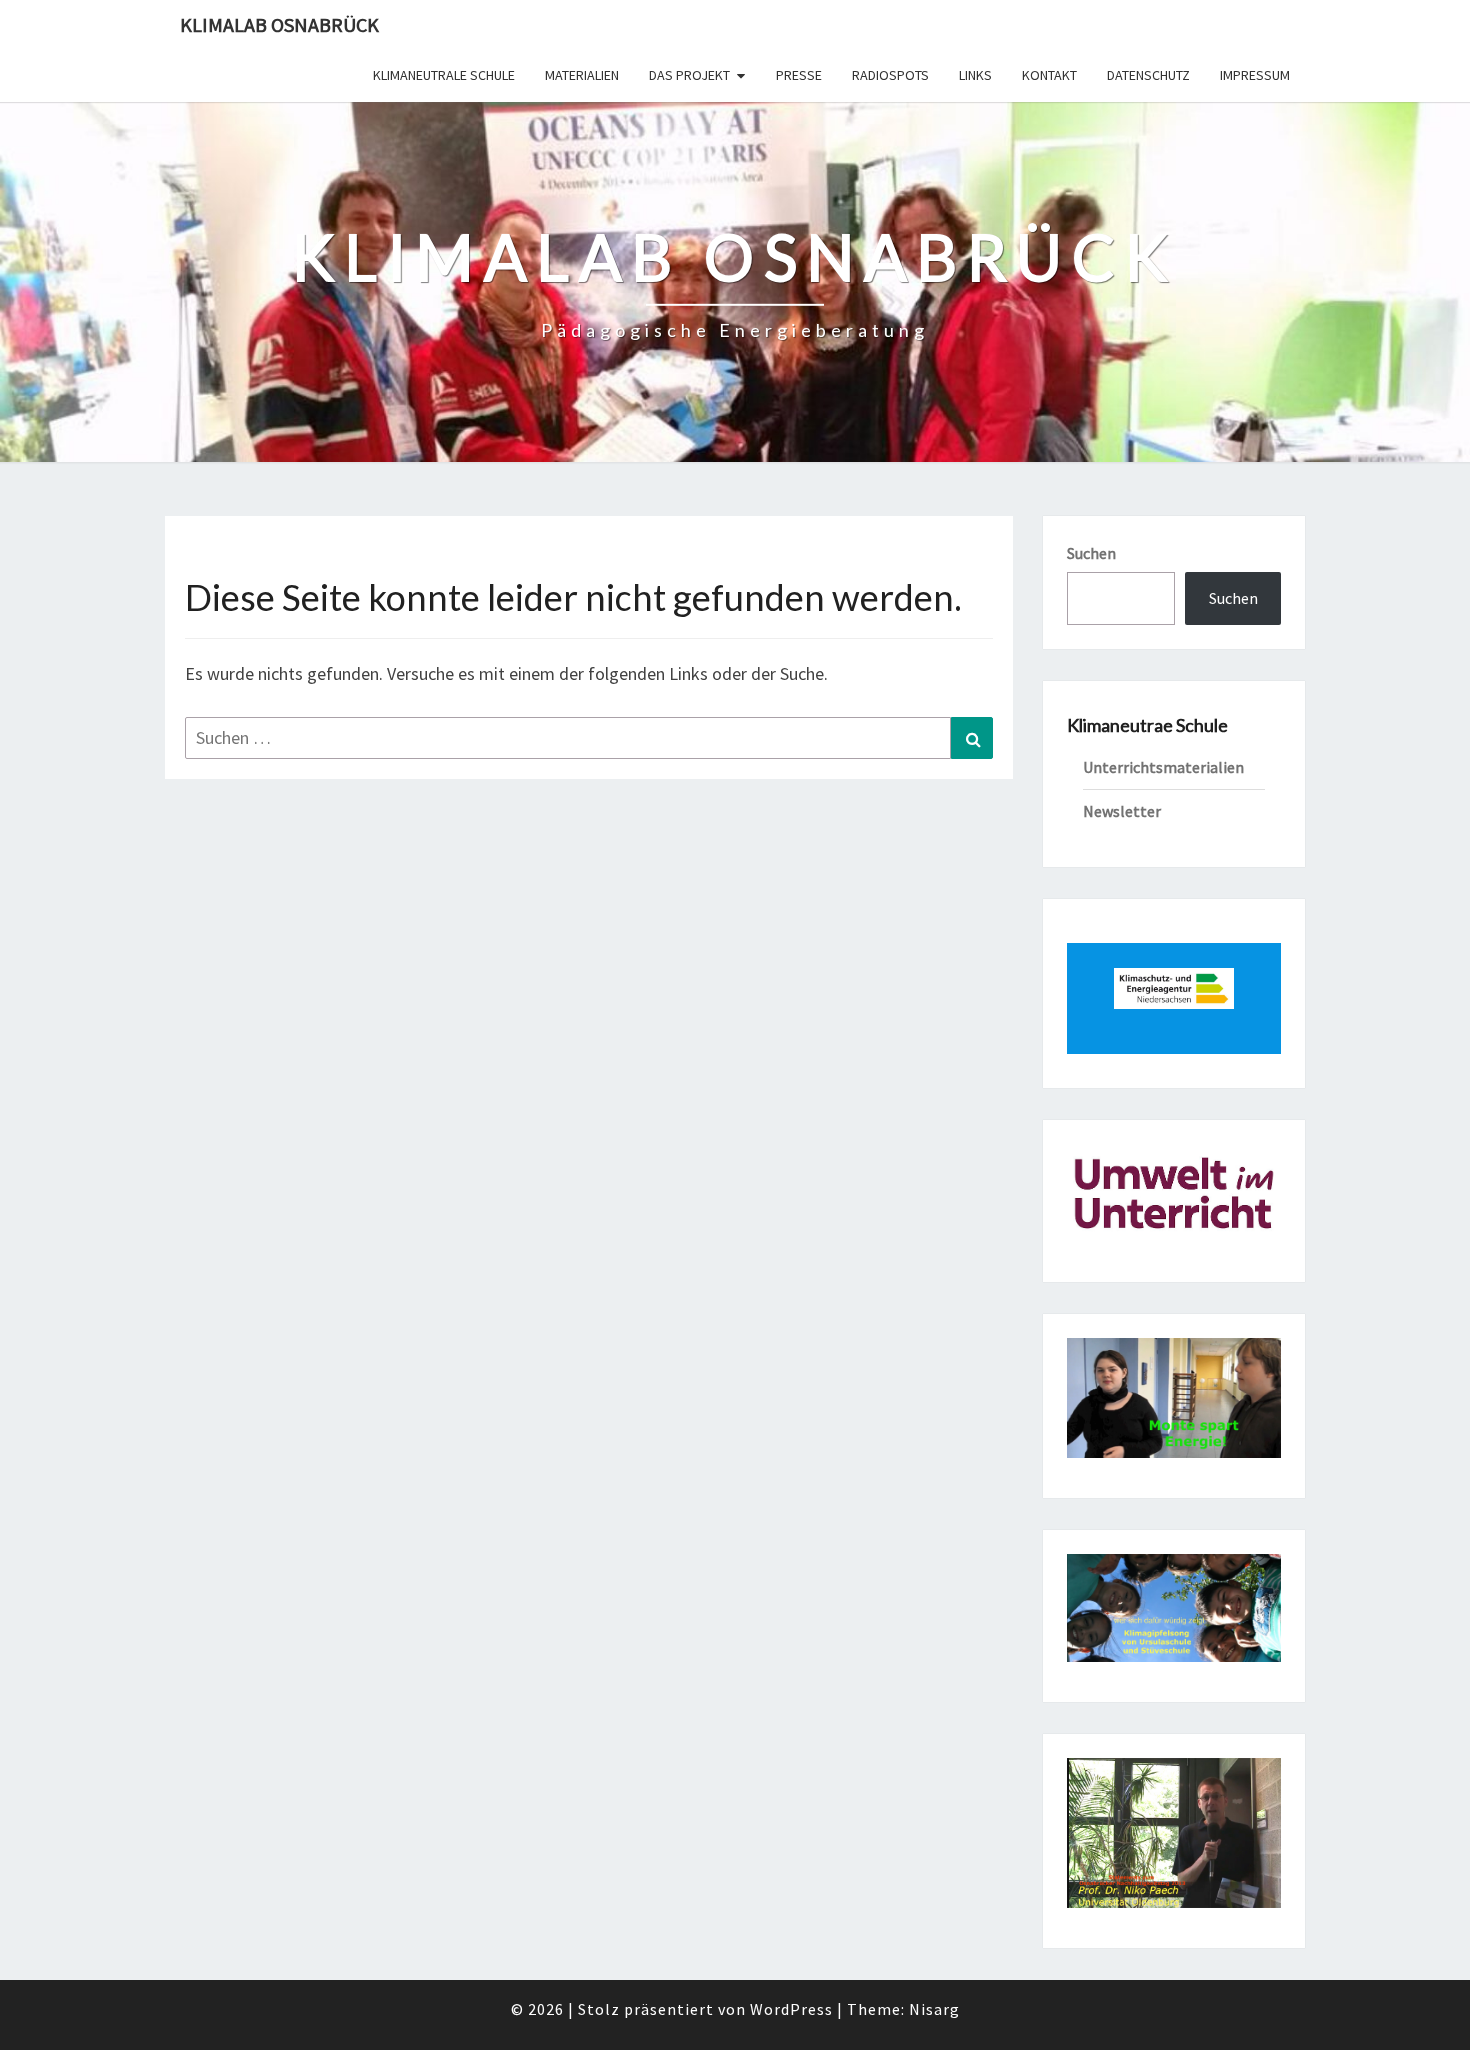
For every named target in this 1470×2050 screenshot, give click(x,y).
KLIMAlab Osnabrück (279, 24)
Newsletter (1122, 811)
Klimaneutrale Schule (444, 75)
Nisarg (934, 2009)
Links (975, 75)
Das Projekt (689, 75)
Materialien (582, 75)
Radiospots (890, 75)
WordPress (791, 2009)
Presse (799, 75)
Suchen (1091, 553)
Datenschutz (1148, 75)
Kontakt (1049, 75)
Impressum (1255, 75)
